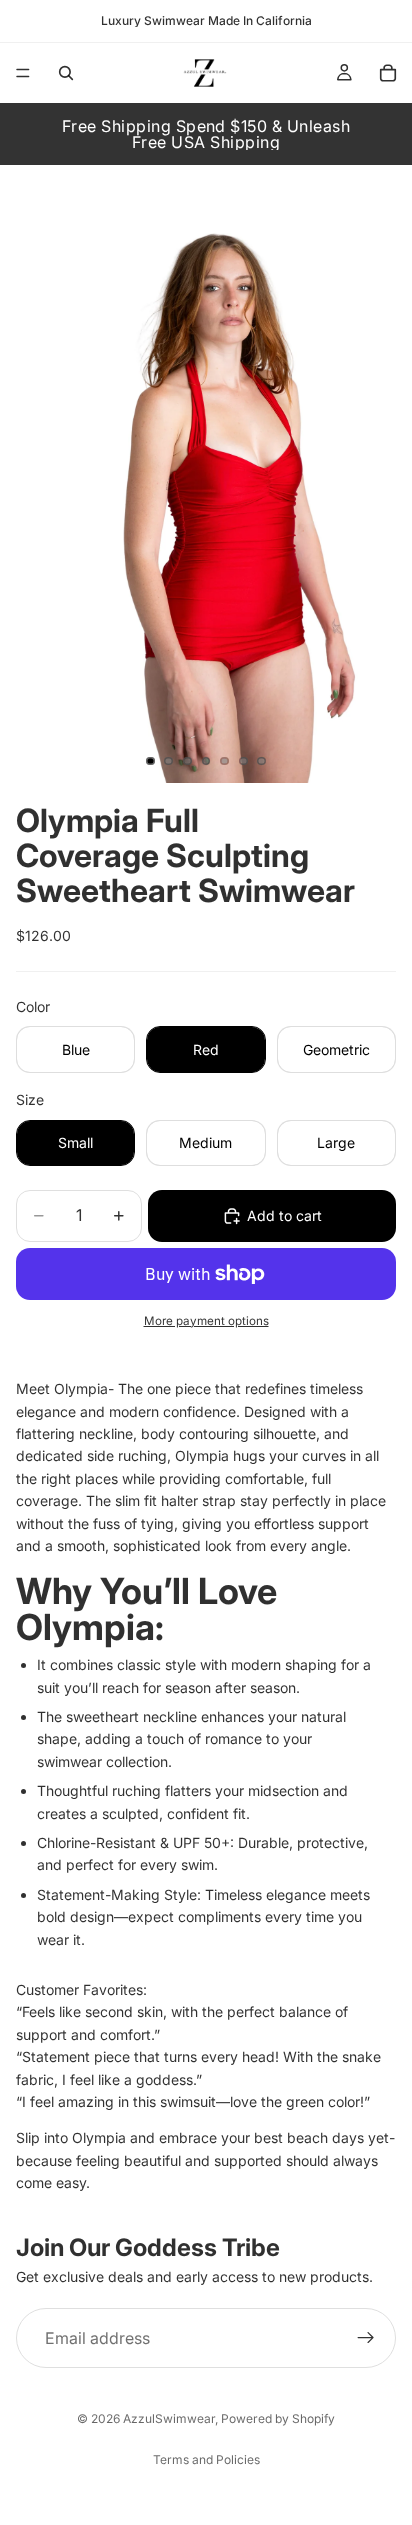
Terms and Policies (206, 2459)
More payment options (206, 1321)
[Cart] (388, 73)
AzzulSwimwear (169, 2418)
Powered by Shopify (278, 2418)
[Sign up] (366, 2338)
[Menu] (23, 73)
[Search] (66, 73)
